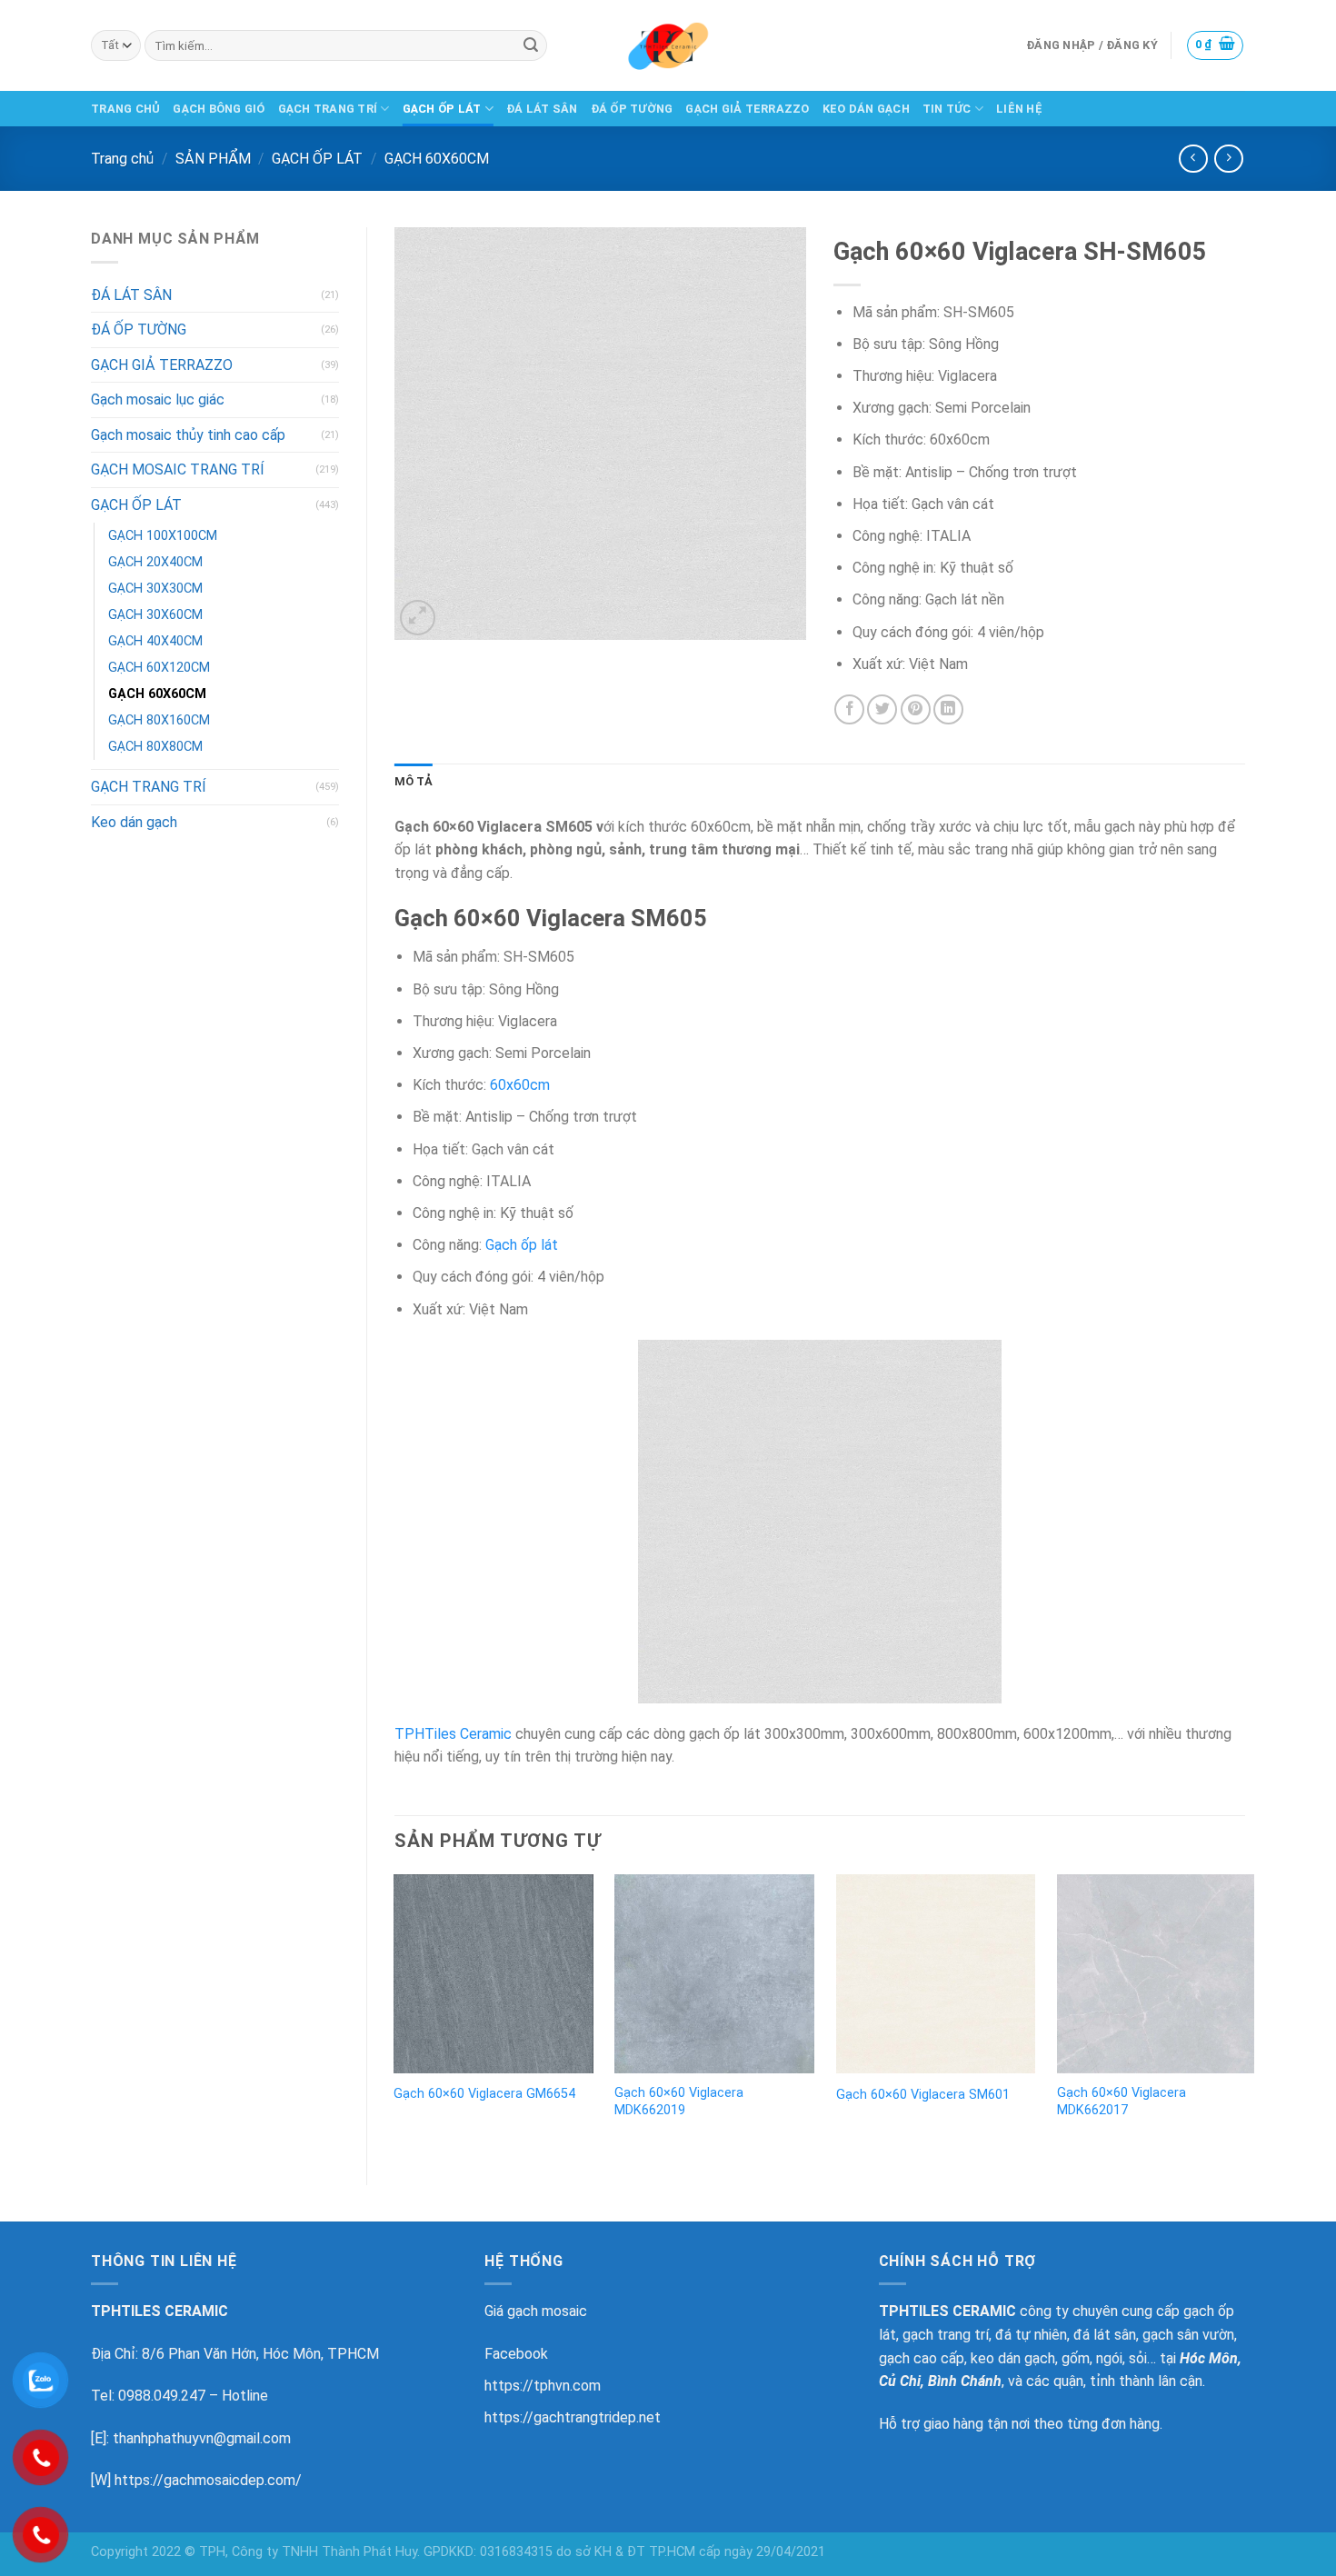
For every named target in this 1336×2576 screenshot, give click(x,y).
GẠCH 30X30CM (155, 589)
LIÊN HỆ (1019, 109)
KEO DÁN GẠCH (866, 109)
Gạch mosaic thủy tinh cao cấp (188, 435)
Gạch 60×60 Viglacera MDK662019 (679, 2102)
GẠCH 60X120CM (159, 668)
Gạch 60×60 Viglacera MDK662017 (1122, 2102)
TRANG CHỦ (125, 109)
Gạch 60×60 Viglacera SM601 (923, 2095)
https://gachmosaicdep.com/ (208, 2480)
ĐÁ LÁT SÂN (542, 109)
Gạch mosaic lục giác (158, 399)
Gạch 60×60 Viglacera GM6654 (484, 2094)
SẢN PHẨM (213, 159)
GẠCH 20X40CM (155, 562)
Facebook (516, 2354)
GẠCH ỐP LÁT (442, 109)
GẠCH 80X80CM (155, 747)
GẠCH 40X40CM (155, 641)
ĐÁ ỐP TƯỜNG (632, 109)
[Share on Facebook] (849, 709)
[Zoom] (418, 618)
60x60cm (520, 1085)
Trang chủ (122, 159)
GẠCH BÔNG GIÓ (219, 109)
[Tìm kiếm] (531, 45)
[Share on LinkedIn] (948, 709)
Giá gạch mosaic (536, 2311)
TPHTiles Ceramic (453, 1734)
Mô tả (414, 781)
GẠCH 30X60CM (155, 615)
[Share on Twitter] (882, 709)
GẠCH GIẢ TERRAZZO (747, 109)
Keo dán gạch (134, 822)
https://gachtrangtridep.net (573, 2417)
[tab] (414, 782)
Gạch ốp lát (522, 1245)
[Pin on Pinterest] (916, 709)
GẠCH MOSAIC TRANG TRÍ (178, 469)
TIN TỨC (947, 109)
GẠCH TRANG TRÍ (328, 109)
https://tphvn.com (543, 2386)
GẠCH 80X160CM (159, 720)
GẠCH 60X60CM (437, 159)
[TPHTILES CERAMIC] (668, 45)
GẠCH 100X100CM (163, 536)
